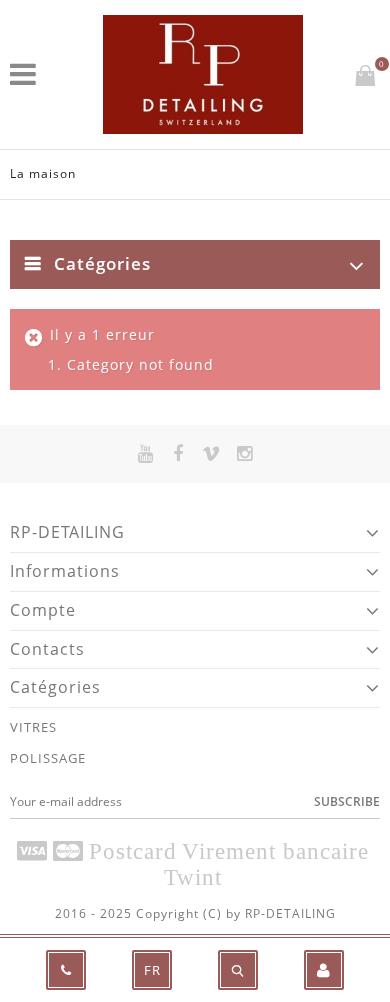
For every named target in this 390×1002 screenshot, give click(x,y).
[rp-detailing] (203, 74)
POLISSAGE (48, 758)
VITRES (33, 727)
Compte (43, 610)
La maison (43, 173)
